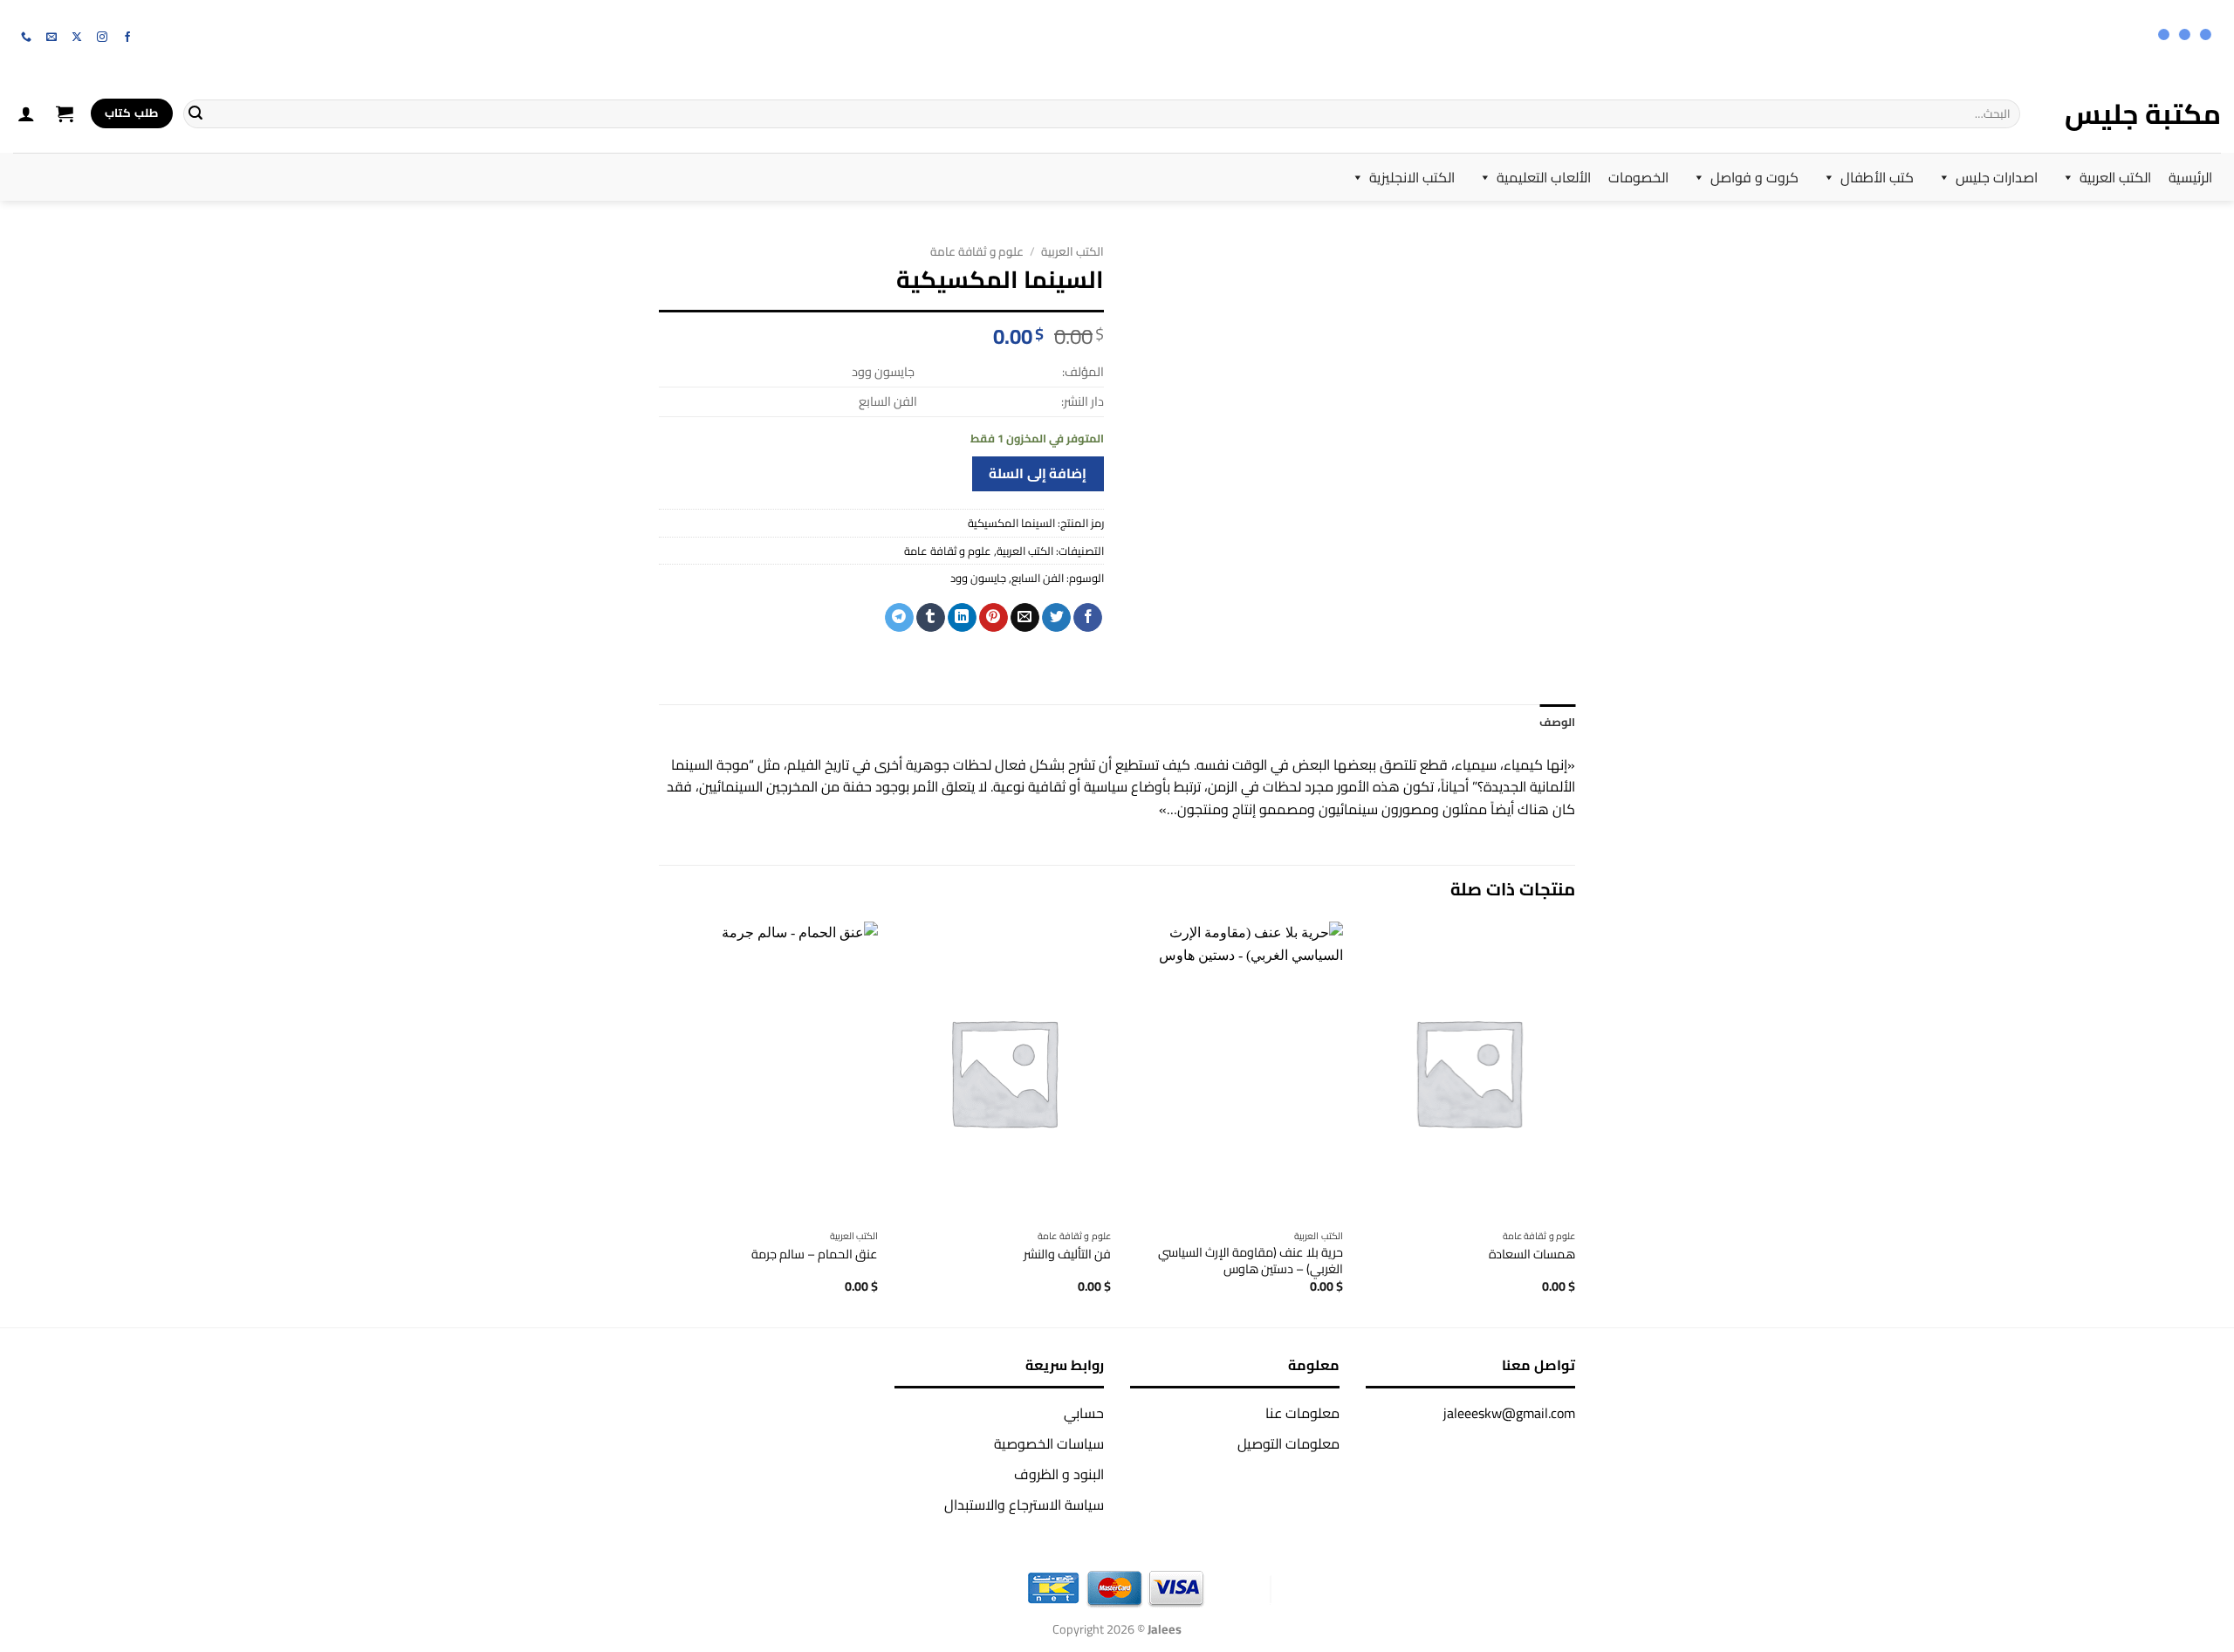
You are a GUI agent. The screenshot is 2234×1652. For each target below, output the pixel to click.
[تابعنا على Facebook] (127, 38)
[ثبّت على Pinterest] (994, 618)
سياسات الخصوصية (1049, 1443)
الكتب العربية (2115, 177)
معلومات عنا (1302, 1413)
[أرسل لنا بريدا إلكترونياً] (51, 38)
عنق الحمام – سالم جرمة (815, 1254)
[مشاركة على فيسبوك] (1088, 618)
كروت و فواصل (1754, 177)
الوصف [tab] (1557, 722)
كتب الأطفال (1877, 177)
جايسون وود (978, 578)
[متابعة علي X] (77, 38)
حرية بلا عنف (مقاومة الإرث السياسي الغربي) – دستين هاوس (1251, 1261)
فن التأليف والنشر (1067, 1254)
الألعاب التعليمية (1544, 177)
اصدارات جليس (1997, 177)
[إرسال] (195, 113)
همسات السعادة (1532, 1254)
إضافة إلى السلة (1038, 473)
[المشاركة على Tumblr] (931, 618)
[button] (65, 113)
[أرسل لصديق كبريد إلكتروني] (1025, 618)
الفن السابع (1038, 578)
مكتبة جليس (2143, 113)
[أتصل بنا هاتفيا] (26, 38)
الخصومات (1638, 177)
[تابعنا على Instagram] (102, 38)
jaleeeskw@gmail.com (1509, 1413)
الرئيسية (2190, 177)
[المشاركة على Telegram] (899, 618)
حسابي (1084, 1413)
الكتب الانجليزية (1412, 177)
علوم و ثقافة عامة (977, 251)
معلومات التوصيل (1288, 1443)
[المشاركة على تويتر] (1056, 618)
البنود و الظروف (1059, 1474)
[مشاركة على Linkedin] (962, 618)
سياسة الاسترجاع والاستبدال (1024, 1505)
